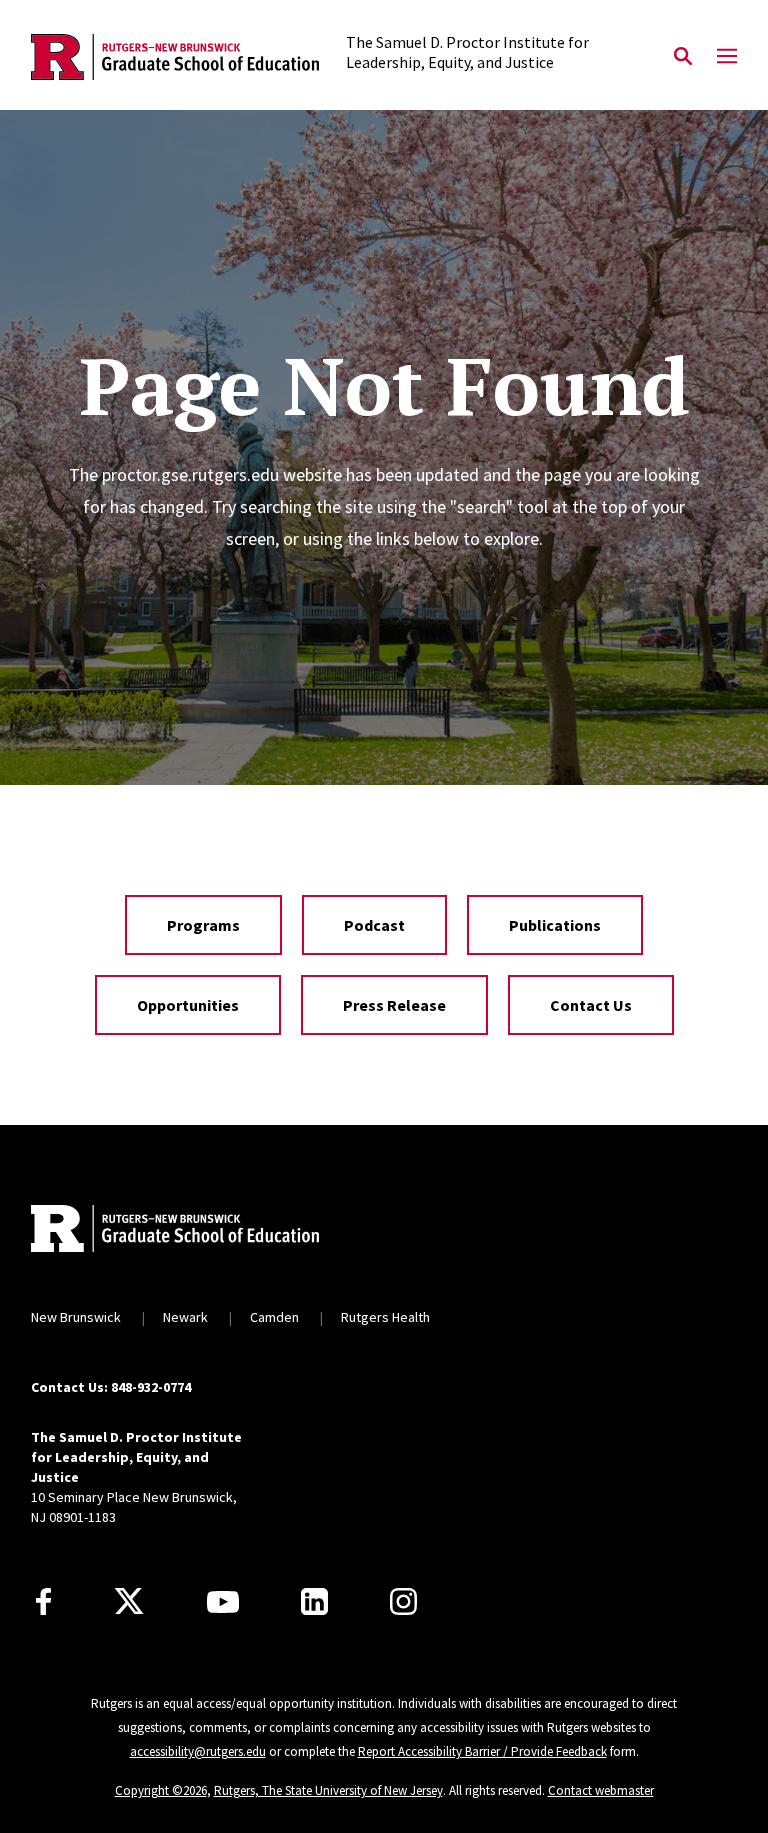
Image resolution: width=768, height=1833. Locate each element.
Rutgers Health (385, 1317)
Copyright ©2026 (161, 1790)
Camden (274, 1317)
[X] (129, 1602)
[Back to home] (163, 1231)
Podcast (374, 925)
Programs (203, 925)
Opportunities (188, 1005)
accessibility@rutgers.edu (198, 1751)
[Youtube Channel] (223, 1602)
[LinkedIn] (314, 1601)
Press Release (394, 1005)
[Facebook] (43, 1601)
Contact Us (591, 1005)
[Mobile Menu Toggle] (727, 57)
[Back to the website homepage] (175, 57)
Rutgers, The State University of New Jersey (328, 1790)
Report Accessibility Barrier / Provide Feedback (482, 1751)
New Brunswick (76, 1317)
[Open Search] (683, 57)
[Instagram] (403, 1601)
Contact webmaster (601, 1790)
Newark (185, 1317)
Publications (555, 925)
